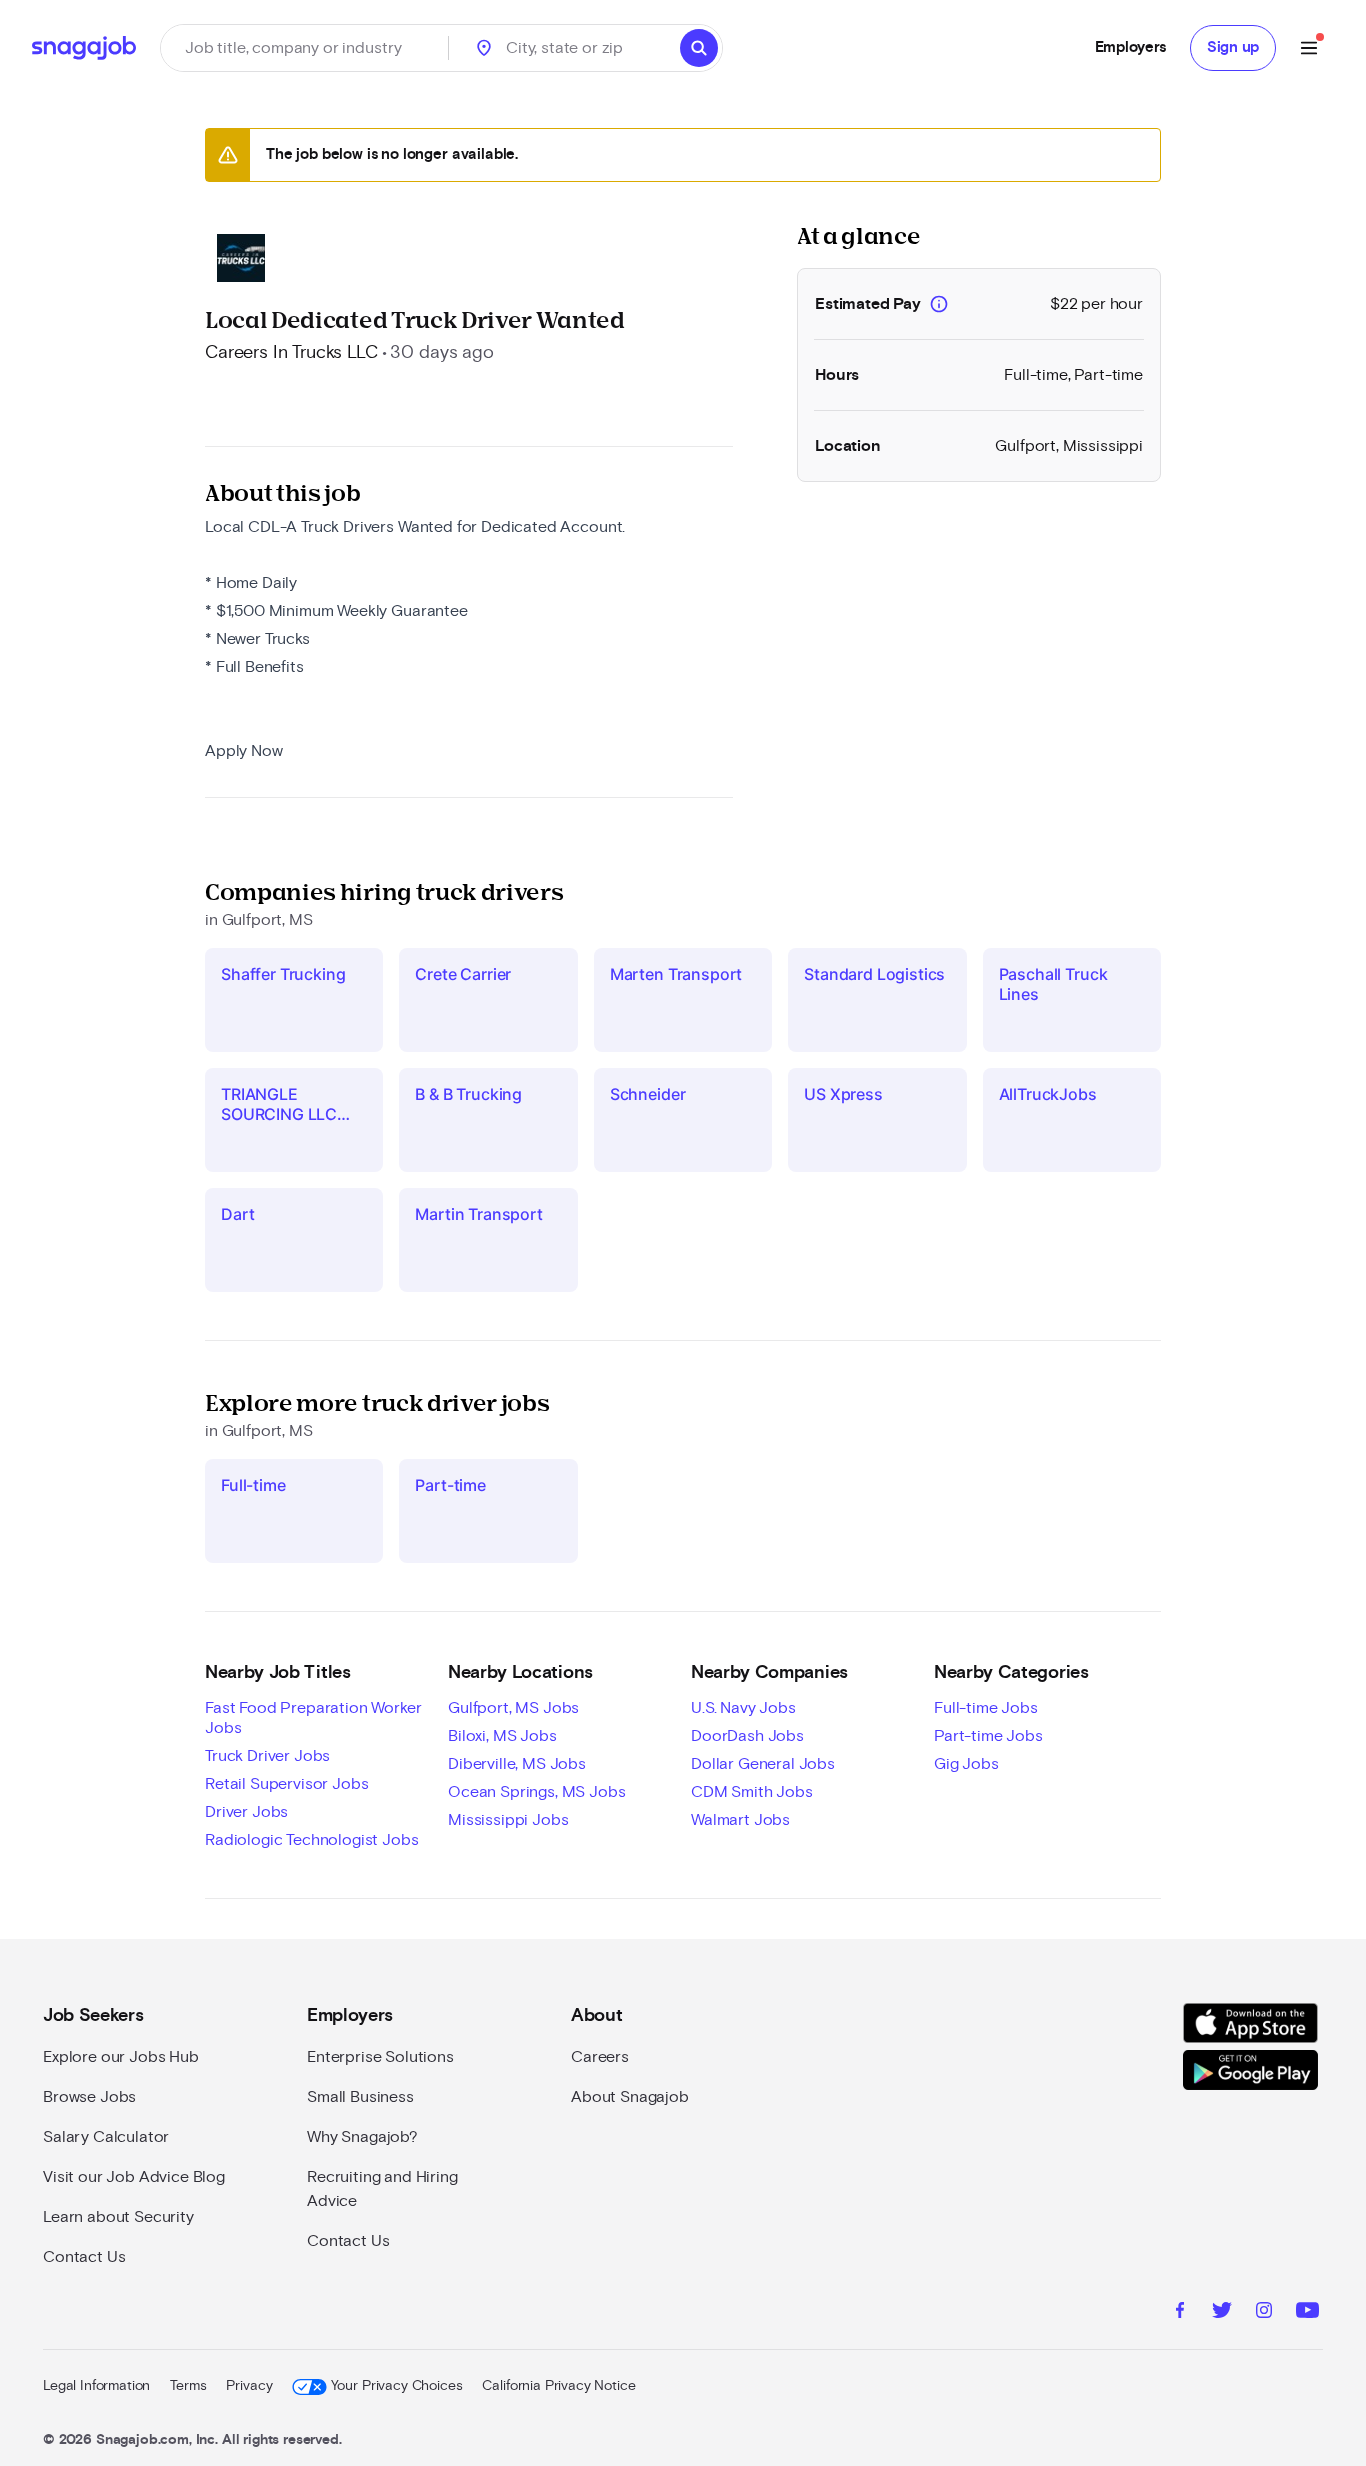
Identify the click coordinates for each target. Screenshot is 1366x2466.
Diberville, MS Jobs (517, 1764)
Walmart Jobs (740, 1820)
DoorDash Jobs (747, 1736)
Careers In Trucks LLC (291, 353)
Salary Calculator (106, 2137)
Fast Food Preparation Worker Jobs (313, 1718)
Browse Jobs (89, 2097)
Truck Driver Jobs (267, 1756)
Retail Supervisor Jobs (286, 1784)
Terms (188, 2386)
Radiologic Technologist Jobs (312, 1840)
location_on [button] (484, 48)
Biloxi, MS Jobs (502, 1736)
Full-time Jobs (986, 1708)
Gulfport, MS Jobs (513, 1708)
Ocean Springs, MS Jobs (536, 1792)
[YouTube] (1307, 2313)
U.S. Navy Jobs (743, 1708)
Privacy (249, 2386)
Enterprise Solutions (380, 2057)
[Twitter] (1222, 2313)
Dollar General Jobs (763, 1764)
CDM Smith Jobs (752, 1792)
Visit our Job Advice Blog (134, 2177)
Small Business (360, 2097)
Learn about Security (118, 2217)
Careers (600, 2057)
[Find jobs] (699, 48)
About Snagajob (630, 2097)
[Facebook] (1180, 2313)
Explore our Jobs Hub (121, 2057)
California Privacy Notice (558, 2386)
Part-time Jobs (988, 1736)
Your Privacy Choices (396, 2386)
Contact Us (84, 2257)
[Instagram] (1264, 2313)
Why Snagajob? (362, 2137)
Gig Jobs (966, 1764)
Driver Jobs (246, 1812)
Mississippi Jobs (508, 1820)
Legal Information (96, 2386)
